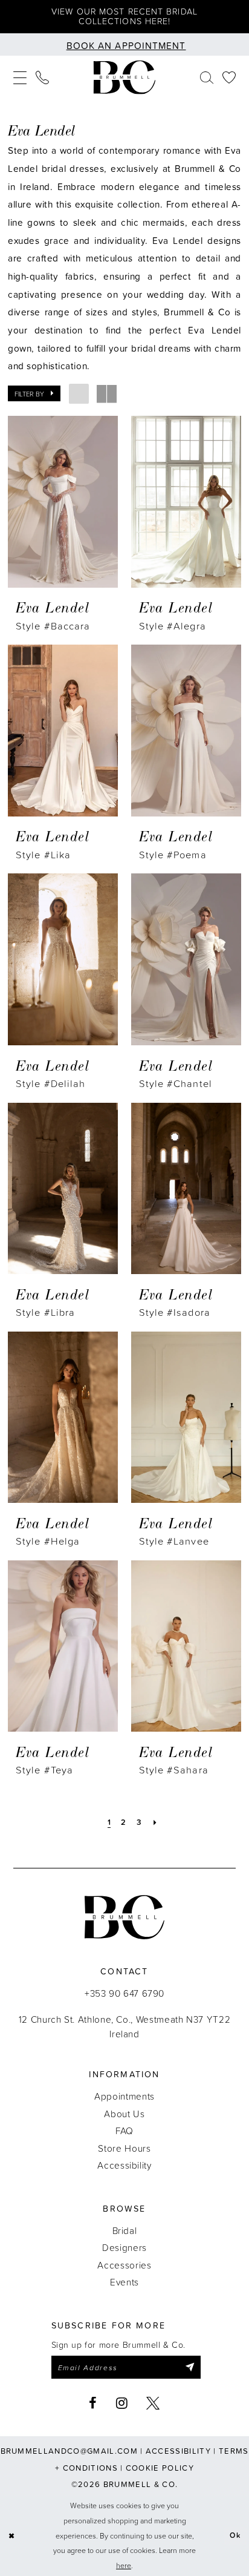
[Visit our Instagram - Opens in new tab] (122, 2403)
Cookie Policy (160, 2468)
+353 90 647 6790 (124, 1993)
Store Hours (124, 2148)
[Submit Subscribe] (189, 2367)
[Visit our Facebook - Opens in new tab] (93, 2403)
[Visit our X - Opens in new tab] (153, 2403)
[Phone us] (43, 77)
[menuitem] (20, 77)
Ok (235, 2536)
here (124, 2565)
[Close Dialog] (11, 2536)
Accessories (124, 2265)
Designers (124, 2247)
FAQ (124, 2131)
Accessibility (124, 2165)
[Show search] (206, 77)
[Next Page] (155, 1822)
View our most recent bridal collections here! (124, 16)
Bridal (125, 2230)
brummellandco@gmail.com (69, 2451)
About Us (124, 2114)
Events (124, 2282)
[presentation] (63, 502)
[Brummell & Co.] (124, 77)
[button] (20, 77)
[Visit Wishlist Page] (229, 77)
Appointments (124, 2096)
